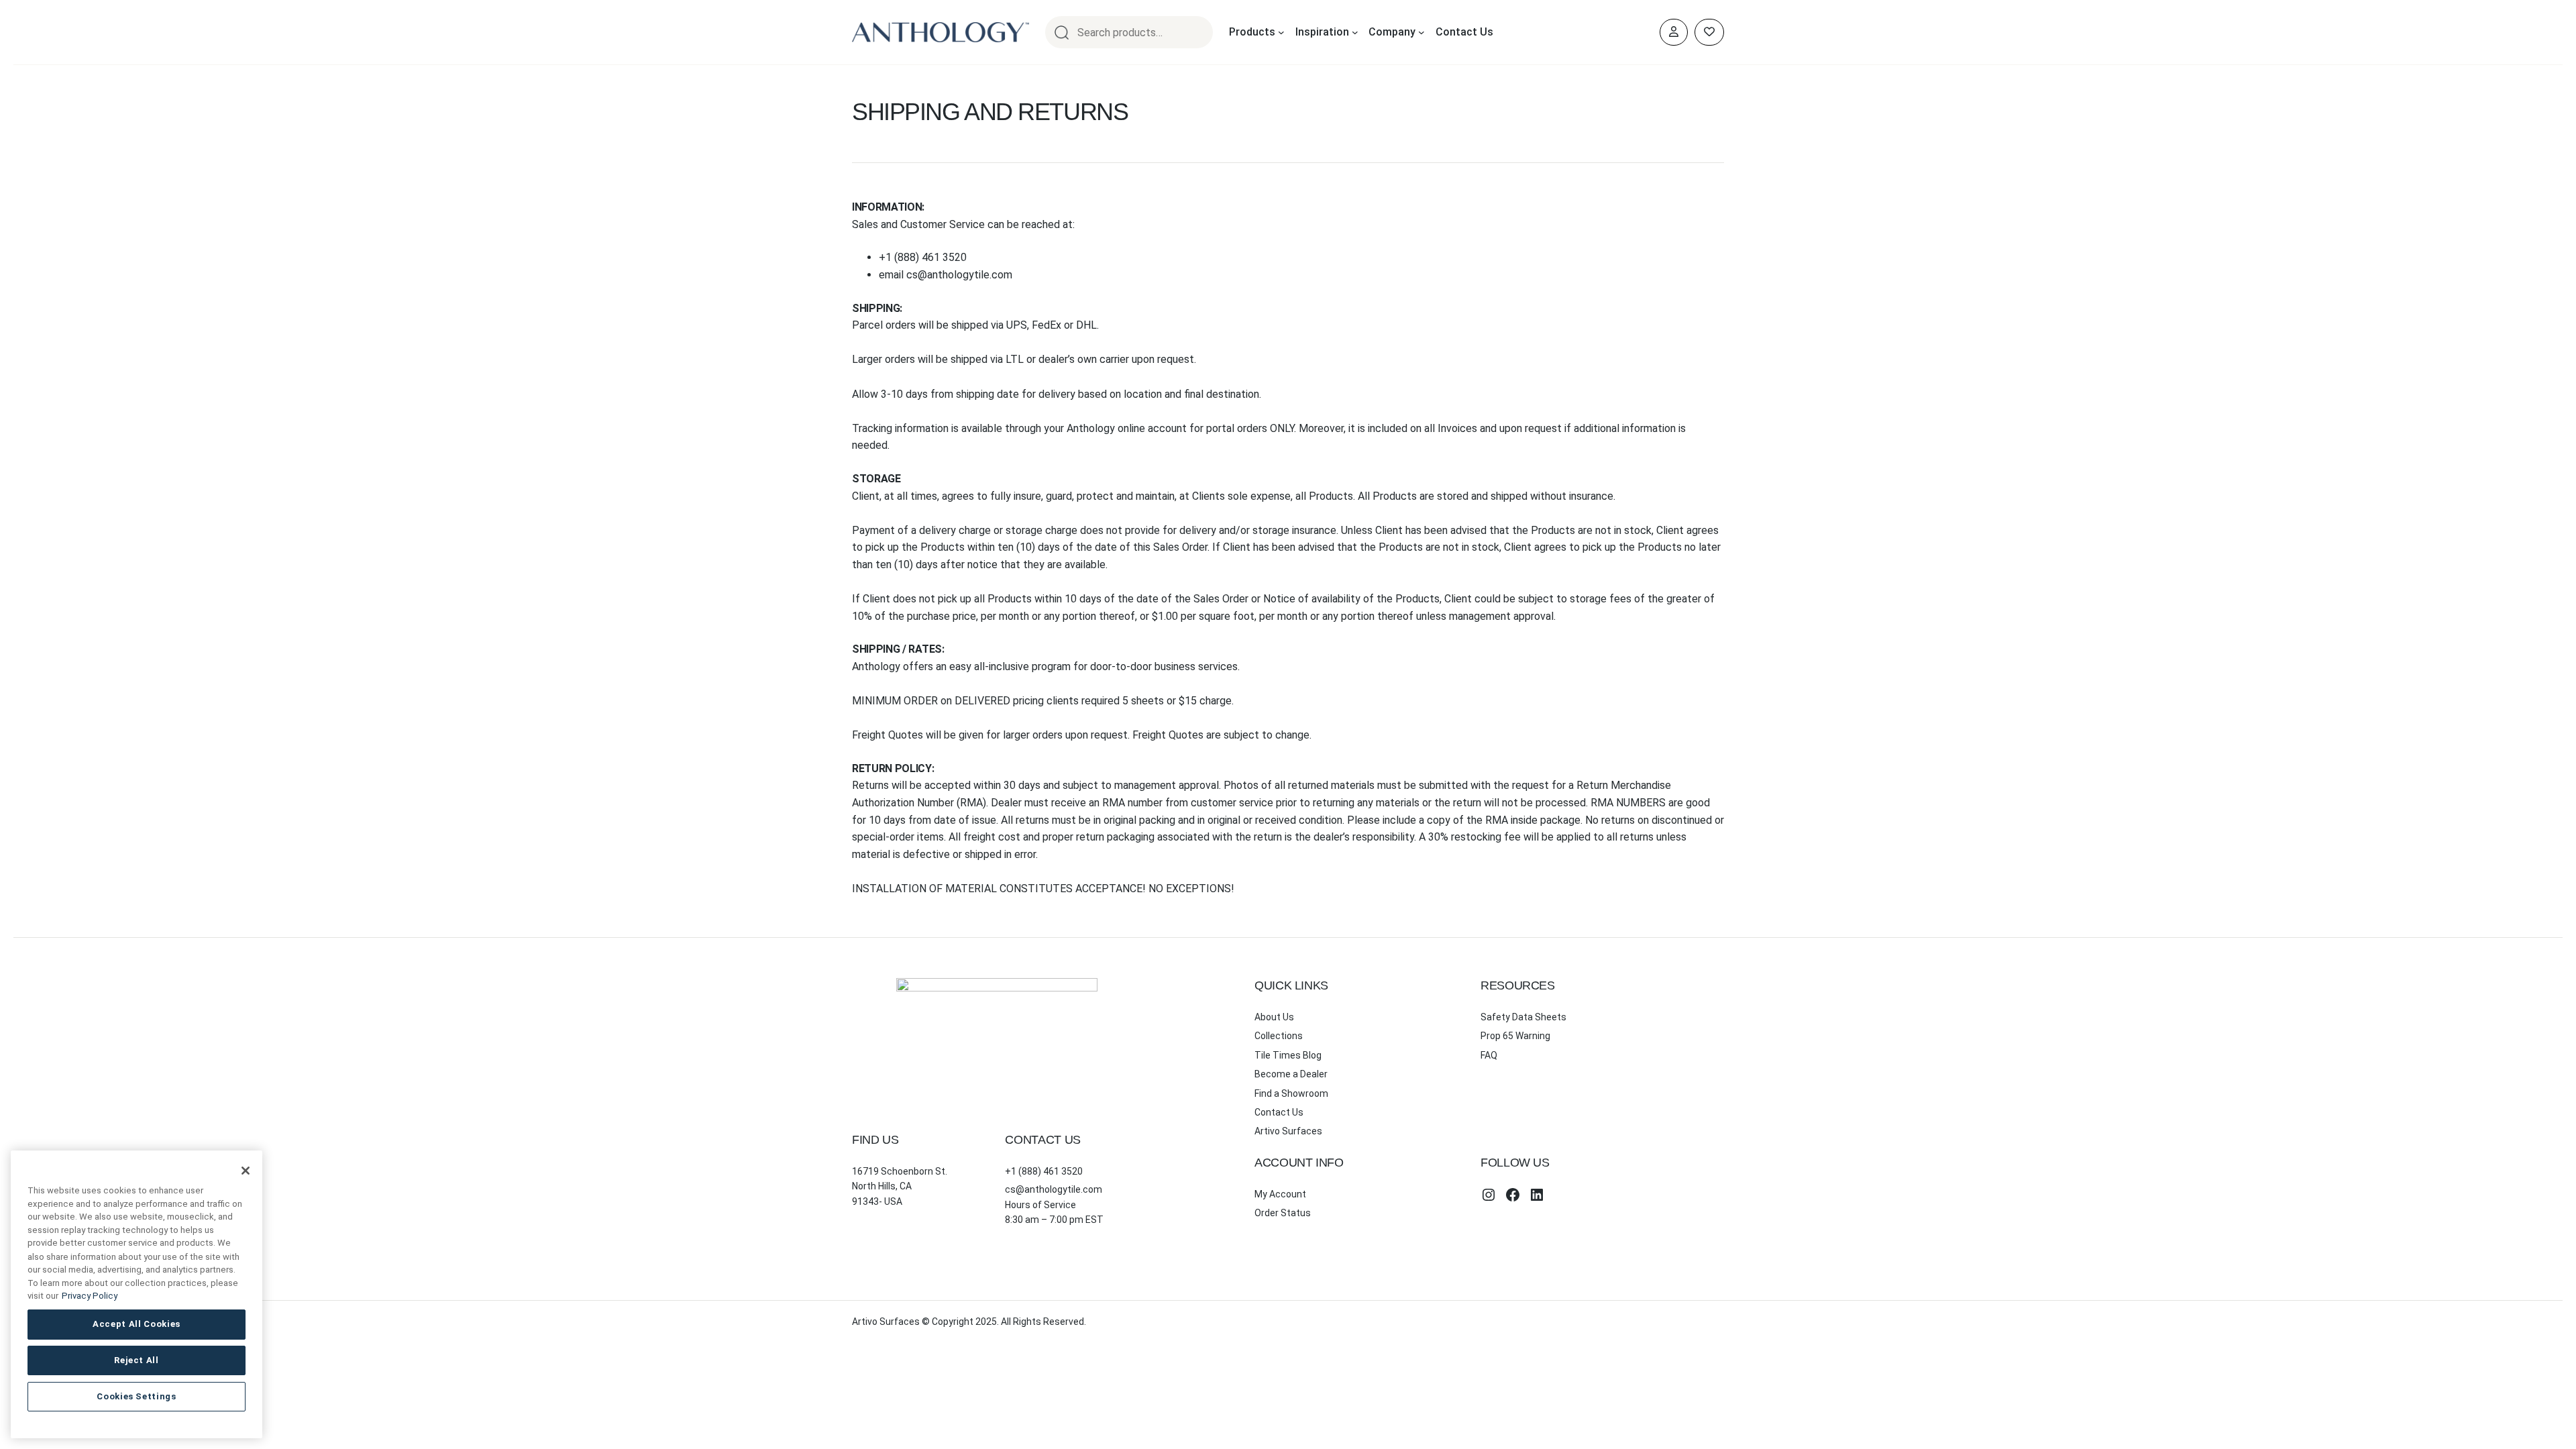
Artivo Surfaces (1288, 1131)
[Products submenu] (1281, 32)
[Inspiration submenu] (1355, 32)
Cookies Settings (137, 1396)
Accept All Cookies (137, 1324)
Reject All (137, 1360)
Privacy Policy (90, 1296)
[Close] (246, 1171)
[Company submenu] (1421, 32)
